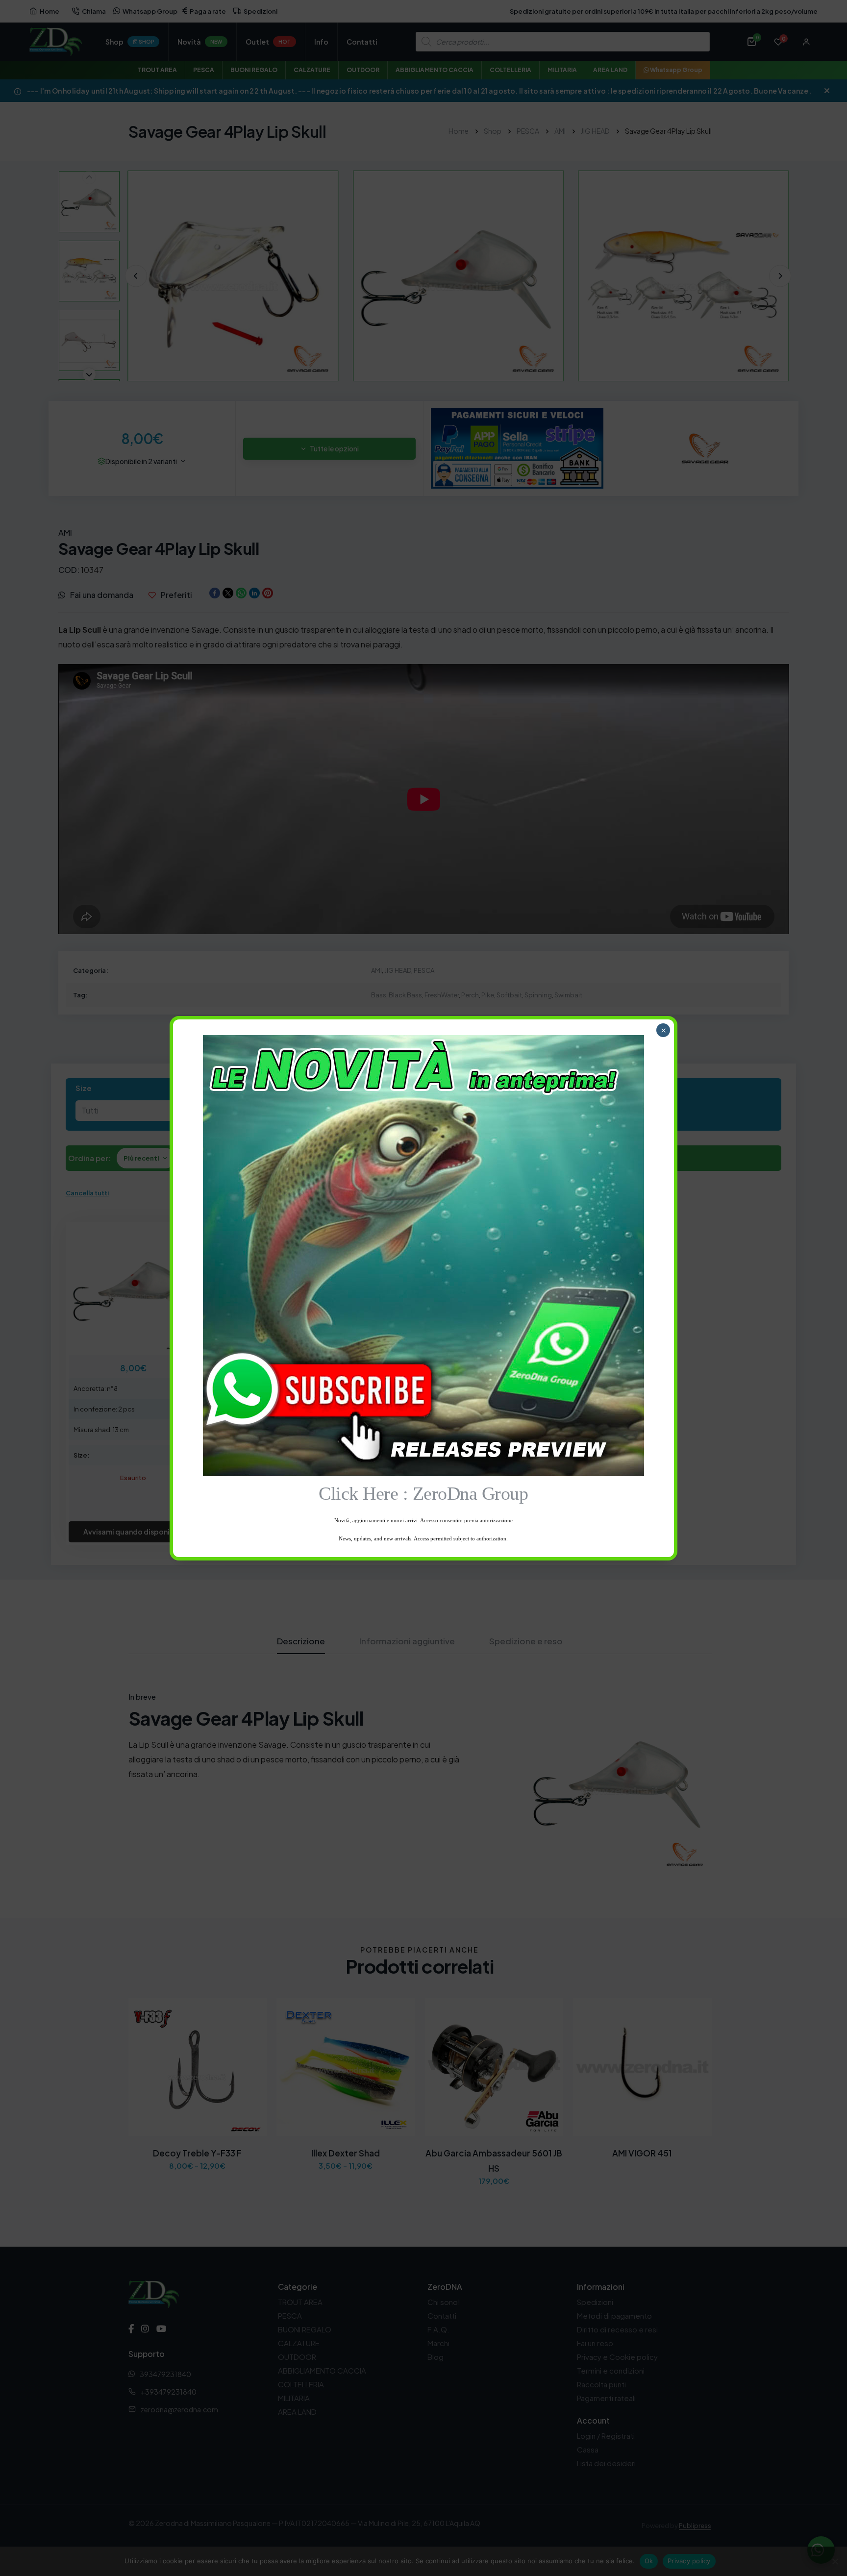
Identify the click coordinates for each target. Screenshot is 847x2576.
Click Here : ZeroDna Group (423, 1493)
